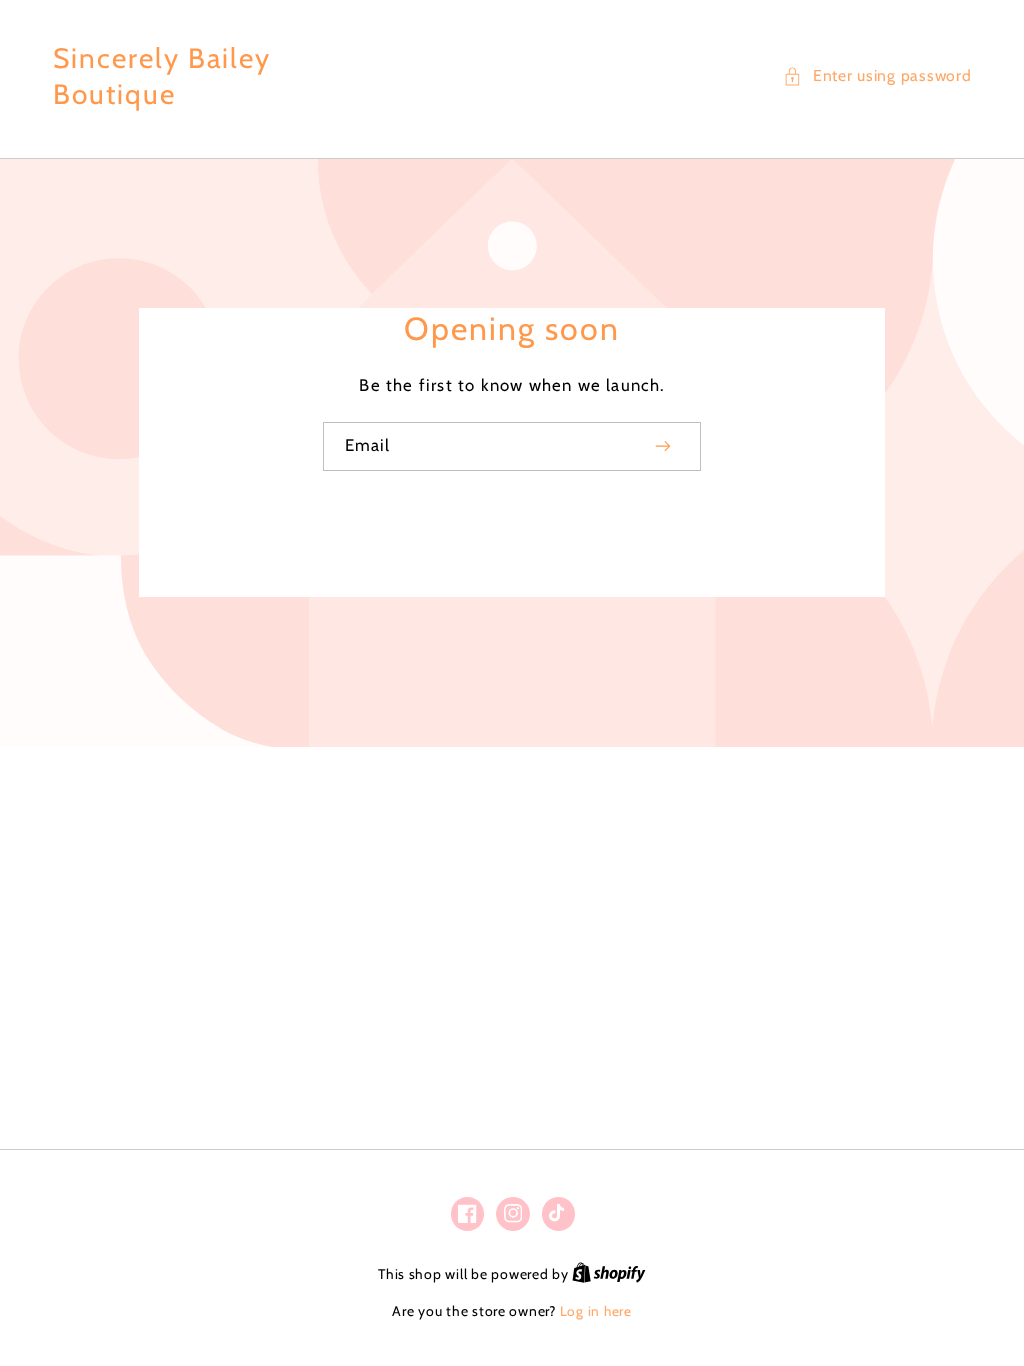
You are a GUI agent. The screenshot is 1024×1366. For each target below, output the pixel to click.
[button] (877, 76)
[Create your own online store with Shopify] (609, 1274)
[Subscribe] (664, 446)
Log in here (596, 1311)
